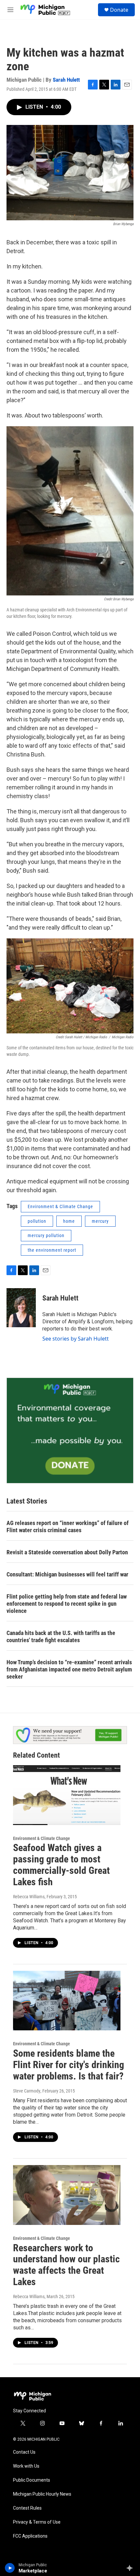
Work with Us (26, 2466)
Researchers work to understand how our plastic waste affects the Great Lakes (66, 2265)
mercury (100, 1221)
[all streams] (131, 2568)
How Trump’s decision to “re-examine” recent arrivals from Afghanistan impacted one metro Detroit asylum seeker (69, 1669)
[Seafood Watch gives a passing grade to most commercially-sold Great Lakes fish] (67, 1795)
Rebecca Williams (29, 1897)
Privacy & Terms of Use (37, 2522)
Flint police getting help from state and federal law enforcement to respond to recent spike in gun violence (67, 1604)
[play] (10, 2568)
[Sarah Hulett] (21, 1308)
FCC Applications (30, 2536)
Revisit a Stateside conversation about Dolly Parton (67, 1552)
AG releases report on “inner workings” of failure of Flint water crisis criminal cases (68, 1527)
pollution (37, 1221)
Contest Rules (27, 2508)
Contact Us (24, 2452)
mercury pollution (46, 1235)
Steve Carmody (27, 2091)
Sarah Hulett (66, 80)
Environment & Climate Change (60, 1206)
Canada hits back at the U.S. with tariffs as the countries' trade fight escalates (61, 1636)
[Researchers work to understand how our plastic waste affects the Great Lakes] (67, 2195)
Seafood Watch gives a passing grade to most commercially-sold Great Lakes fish (61, 1865)
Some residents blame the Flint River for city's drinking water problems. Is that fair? (69, 2065)
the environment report (52, 1250)
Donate (119, 10)
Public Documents (32, 2480)
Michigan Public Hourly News (42, 2494)
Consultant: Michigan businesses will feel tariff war (67, 1574)
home (69, 1221)
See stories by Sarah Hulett (76, 1339)
